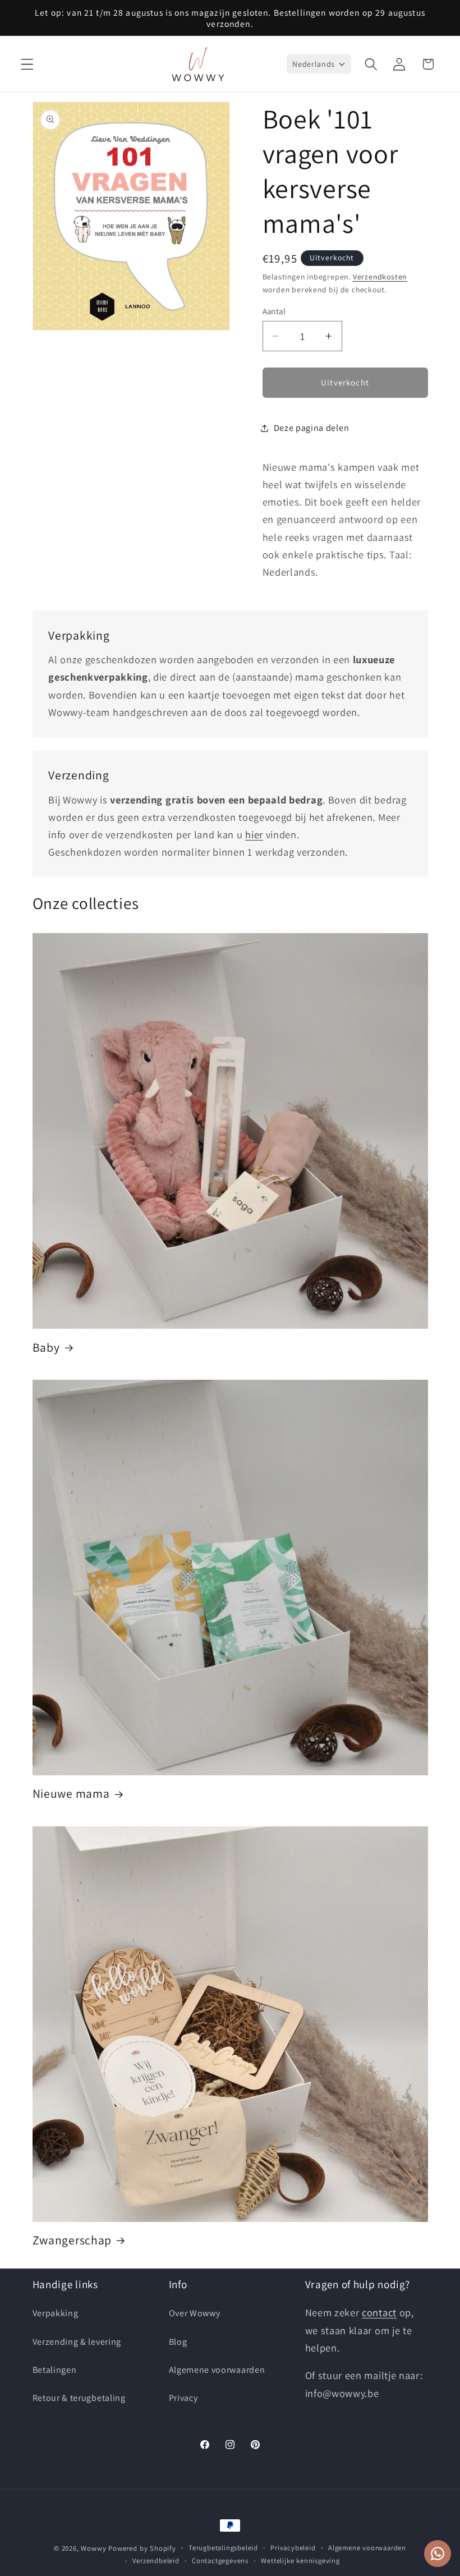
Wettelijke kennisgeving (300, 2561)
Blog (178, 2342)
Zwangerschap (72, 2240)
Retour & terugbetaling (79, 2398)
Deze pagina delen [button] (312, 428)
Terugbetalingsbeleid (223, 2548)
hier (254, 834)
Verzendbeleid (156, 2561)
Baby (46, 1347)
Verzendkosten (380, 277)
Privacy (183, 2398)
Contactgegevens (220, 2561)
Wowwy (93, 2548)
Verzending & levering (77, 2342)
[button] (27, 64)
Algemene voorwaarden (217, 2370)
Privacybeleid (293, 2548)
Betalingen (55, 2370)
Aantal (274, 311)
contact (379, 2312)
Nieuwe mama (71, 1794)
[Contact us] (438, 2554)
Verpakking (56, 2313)
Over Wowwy (195, 2313)
